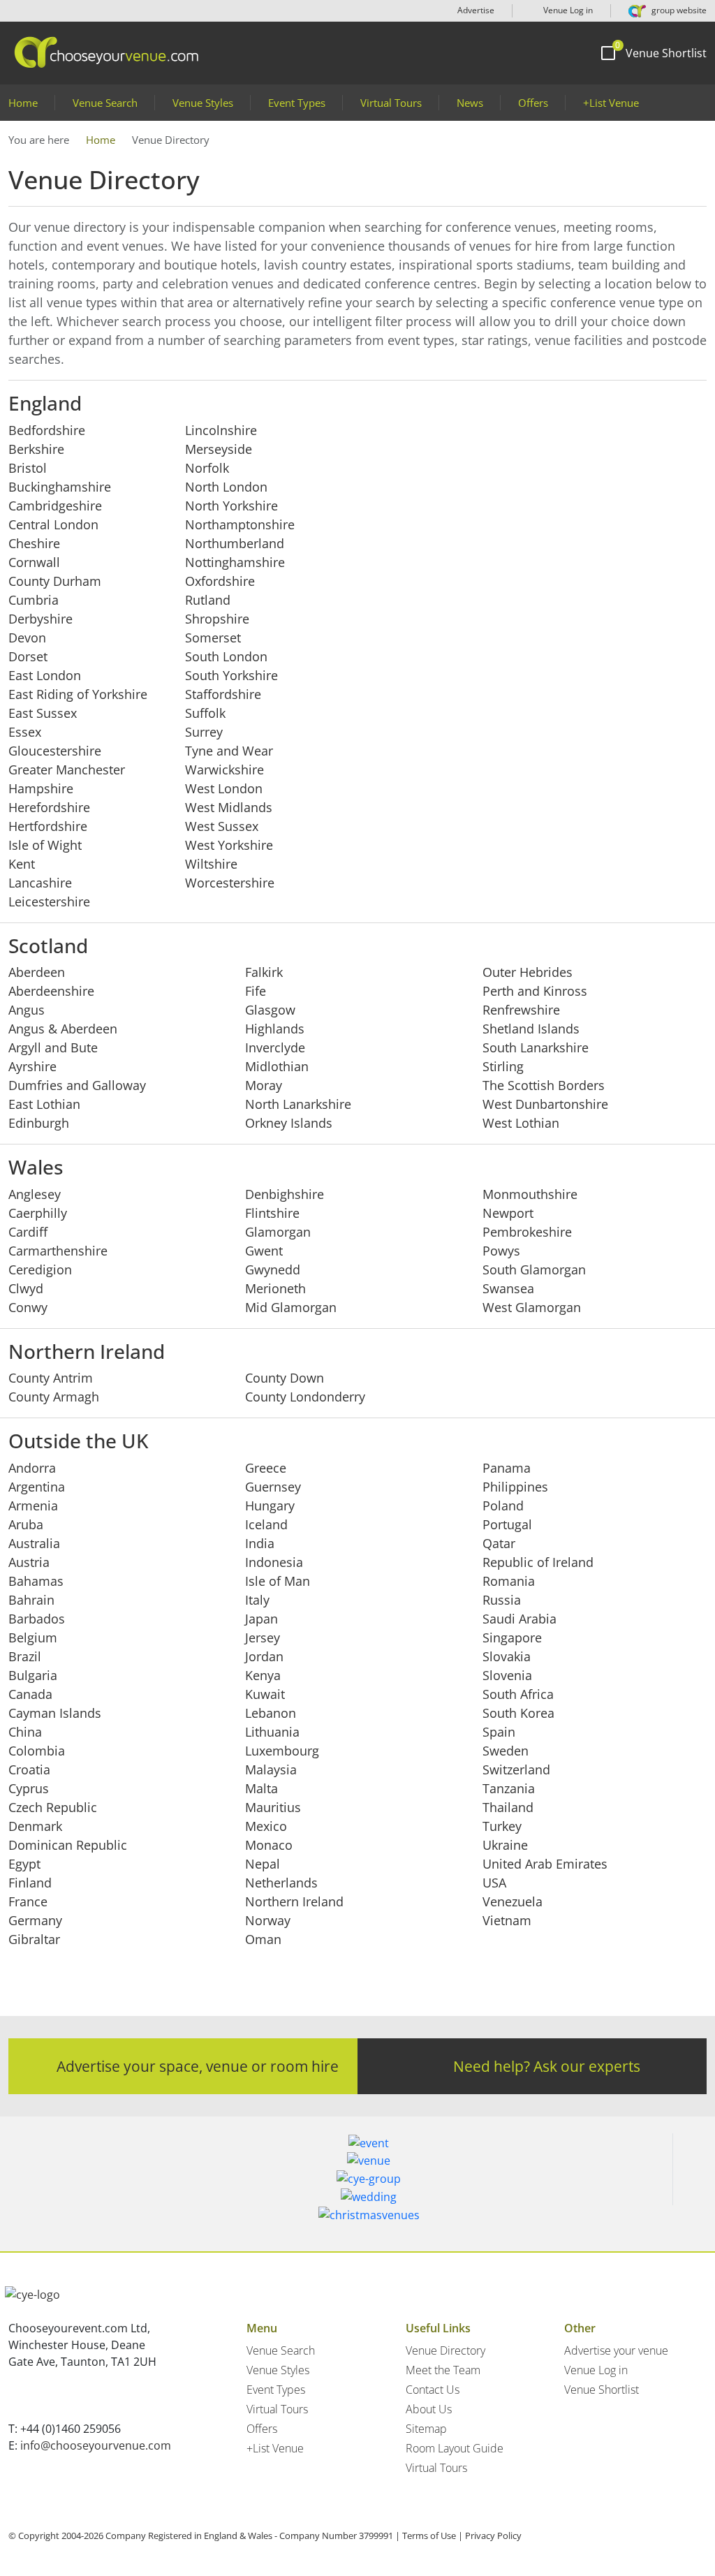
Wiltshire (211, 864)
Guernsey (273, 1487)
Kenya (263, 1675)
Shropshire (217, 619)
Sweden (506, 1751)
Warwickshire (224, 770)
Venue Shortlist (602, 2390)
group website (678, 10)
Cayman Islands (55, 1713)
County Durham (55, 581)
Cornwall (34, 562)
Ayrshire (32, 1066)
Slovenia (507, 1675)
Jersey (263, 1637)
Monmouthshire (530, 1194)
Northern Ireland (294, 1901)
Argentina (37, 1487)
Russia (502, 1600)
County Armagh (54, 1397)
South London (226, 656)
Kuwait (265, 1694)
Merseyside (219, 449)
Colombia (37, 1751)
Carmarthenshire (58, 1251)
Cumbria (34, 600)
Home (23, 103)
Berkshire (36, 449)
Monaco (269, 1845)
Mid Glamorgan (291, 1307)
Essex (25, 732)
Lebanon (271, 1713)
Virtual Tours (391, 103)
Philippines (515, 1487)
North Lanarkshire (298, 1104)
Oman (263, 1939)
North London (226, 487)
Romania (509, 1581)
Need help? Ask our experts (547, 2066)
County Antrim (51, 1378)
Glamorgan (278, 1232)
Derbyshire (40, 619)
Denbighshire (285, 1194)
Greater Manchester (67, 770)
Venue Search (105, 103)
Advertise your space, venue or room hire (198, 2066)
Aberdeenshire (51, 991)
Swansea (508, 1288)
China (25, 1732)
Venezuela (513, 1901)
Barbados (37, 1619)
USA (494, 1883)
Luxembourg (282, 1751)
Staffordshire (223, 694)
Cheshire (34, 543)
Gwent (264, 1251)
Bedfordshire (47, 430)
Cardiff (28, 1232)
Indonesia (274, 1562)
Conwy (28, 1307)
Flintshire (272, 1213)
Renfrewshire (521, 1010)
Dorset (28, 656)
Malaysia (271, 1769)
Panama (507, 1468)
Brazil (25, 1656)
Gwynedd (273, 1269)
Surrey (204, 732)
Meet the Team (443, 2370)
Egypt (24, 1864)
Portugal (507, 1524)
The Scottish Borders (544, 1085)
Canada (30, 1694)
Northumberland (235, 543)
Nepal (263, 1864)
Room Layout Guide (455, 2448)
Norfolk (207, 468)
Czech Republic (53, 1807)
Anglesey (35, 1194)
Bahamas (36, 1581)
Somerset (213, 638)
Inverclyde (275, 1047)
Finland (30, 1883)
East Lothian (44, 1104)
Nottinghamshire (235, 562)
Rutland (208, 600)
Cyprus (29, 1788)
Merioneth (275, 1288)
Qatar (499, 1543)
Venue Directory (445, 2350)
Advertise (476, 10)
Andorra (32, 1468)
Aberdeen (37, 972)
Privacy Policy (493, 2535)
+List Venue (611, 103)
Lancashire (40, 883)
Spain (499, 1732)
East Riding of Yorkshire (78, 694)
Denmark (35, 1826)
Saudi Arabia (519, 1619)
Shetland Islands (531, 1029)
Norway (268, 1920)
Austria (29, 1562)
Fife (256, 991)
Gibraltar (34, 1939)
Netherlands (281, 1883)
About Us (429, 2409)
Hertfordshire (48, 826)
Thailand (508, 1807)
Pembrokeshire (527, 1232)
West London (224, 788)
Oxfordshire (220, 581)
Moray (264, 1085)
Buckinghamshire (60, 487)
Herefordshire (49, 807)
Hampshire (41, 788)
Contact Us (433, 2390)
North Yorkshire (231, 506)
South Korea (518, 1713)
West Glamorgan (532, 1307)
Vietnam (507, 1920)
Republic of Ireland (538, 1562)
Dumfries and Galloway (77, 1085)
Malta (261, 1788)
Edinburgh (39, 1123)
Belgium (33, 1637)
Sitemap (426, 2429)
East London (45, 675)
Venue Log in (567, 10)
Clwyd (26, 1288)
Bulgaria (33, 1675)
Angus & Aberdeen (63, 1029)
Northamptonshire (240, 524)
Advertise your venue (616, 2350)
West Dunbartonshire (545, 1104)
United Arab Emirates (545, 1864)
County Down (285, 1378)
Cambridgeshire (55, 506)
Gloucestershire (55, 751)
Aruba (26, 1524)
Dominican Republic (68, 1845)
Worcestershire (230, 883)
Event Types (297, 103)
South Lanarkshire (536, 1047)
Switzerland (516, 1769)
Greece (266, 1468)
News (470, 103)
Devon (27, 638)
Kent (22, 864)
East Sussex (43, 713)
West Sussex (222, 826)
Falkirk (264, 972)
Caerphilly (38, 1213)
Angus (27, 1010)
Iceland (266, 1524)
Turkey (502, 1826)
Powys (501, 1251)
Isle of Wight (45, 845)
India (260, 1543)
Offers (533, 103)
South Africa (518, 1694)
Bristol (28, 468)
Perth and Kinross (535, 991)
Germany (35, 1920)
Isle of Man (278, 1581)
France (28, 1901)
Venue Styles (203, 103)
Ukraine (505, 1845)
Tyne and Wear (229, 751)
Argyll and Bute (53, 1047)
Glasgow (270, 1010)
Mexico (266, 1826)
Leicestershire (49, 901)
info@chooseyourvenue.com (96, 2445)
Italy (257, 1600)
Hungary (270, 1506)
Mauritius (273, 1807)
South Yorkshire (231, 675)
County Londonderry (305, 1397)
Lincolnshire (221, 430)
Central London (53, 524)
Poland (503, 1506)
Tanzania (509, 1788)
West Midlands (229, 807)
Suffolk (205, 713)
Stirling (503, 1066)
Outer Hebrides (528, 972)
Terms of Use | (433, 2535)
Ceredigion (40, 1269)
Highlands (275, 1029)
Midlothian (277, 1066)
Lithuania (272, 1732)
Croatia (29, 1769)
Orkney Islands (289, 1123)
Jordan (264, 1656)
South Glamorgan (534, 1269)
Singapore (512, 1637)
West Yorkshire (229, 845)
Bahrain (31, 1600)
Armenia (33, 1506)
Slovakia (507, 1656)
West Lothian (521, 1123)
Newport (508, 1213)
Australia (34, 1543)
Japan (261, 1619)
